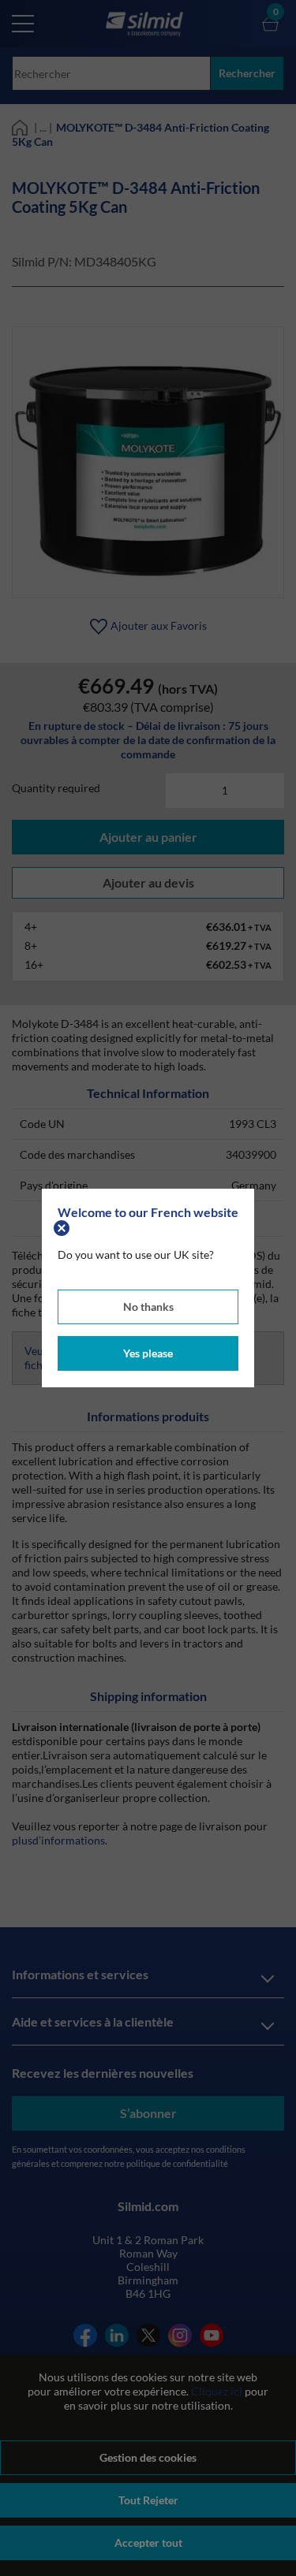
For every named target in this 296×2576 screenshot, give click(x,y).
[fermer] (64, 1226)
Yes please (148, 1353)
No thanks (148, 1307)
